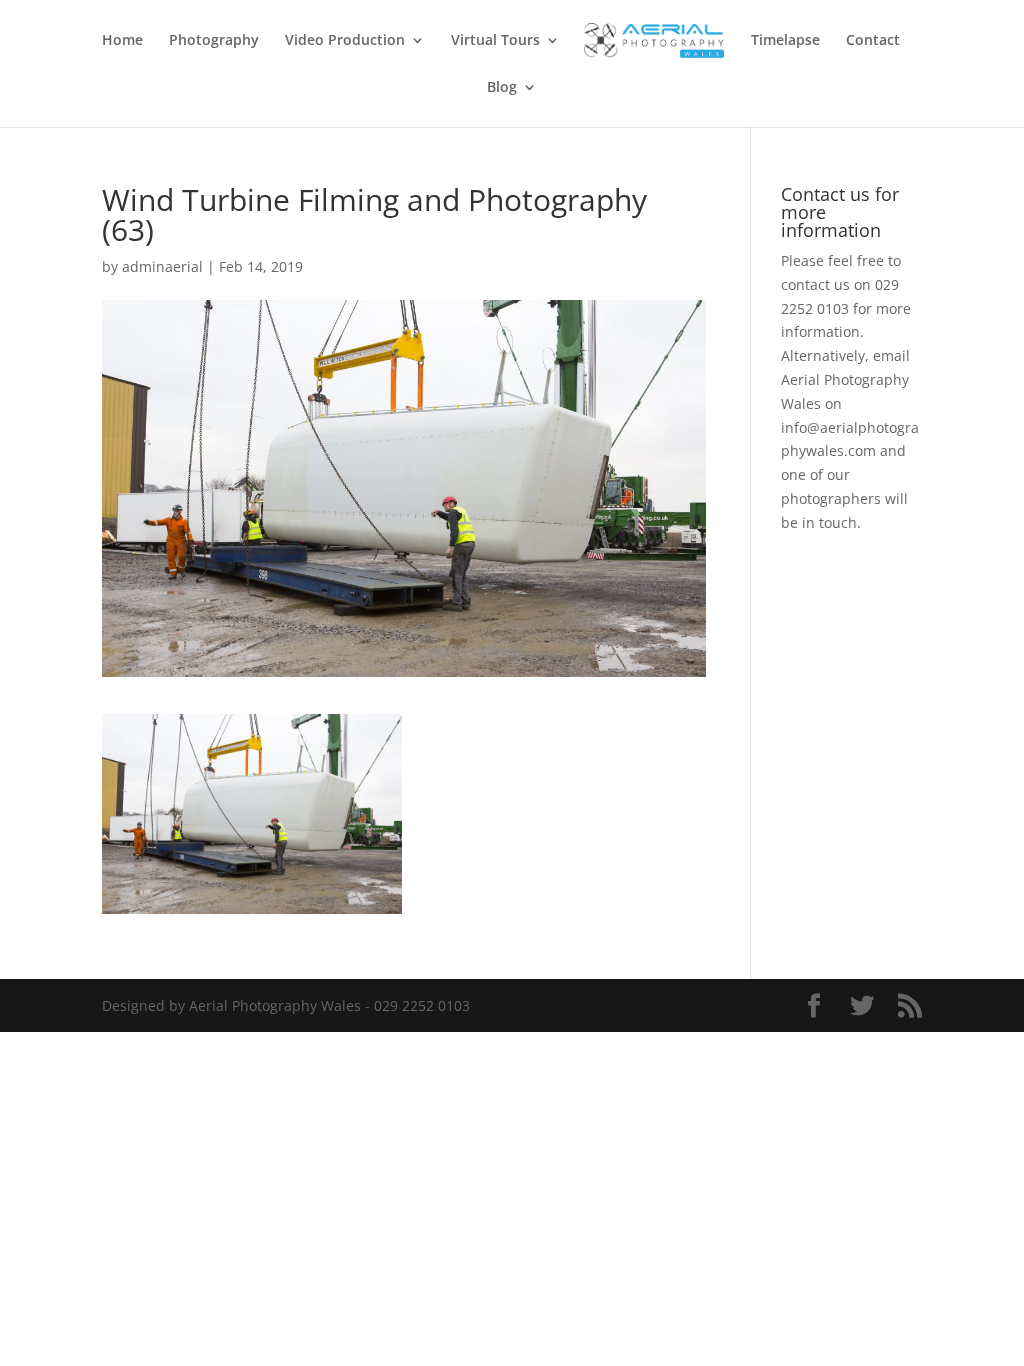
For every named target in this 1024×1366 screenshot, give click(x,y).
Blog (502, 88)
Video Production (345, 41)
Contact (873, 41)
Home (122, 41)
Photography (214, 41)
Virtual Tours (495, 41)
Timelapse (785, 41)
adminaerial (162, 266)
